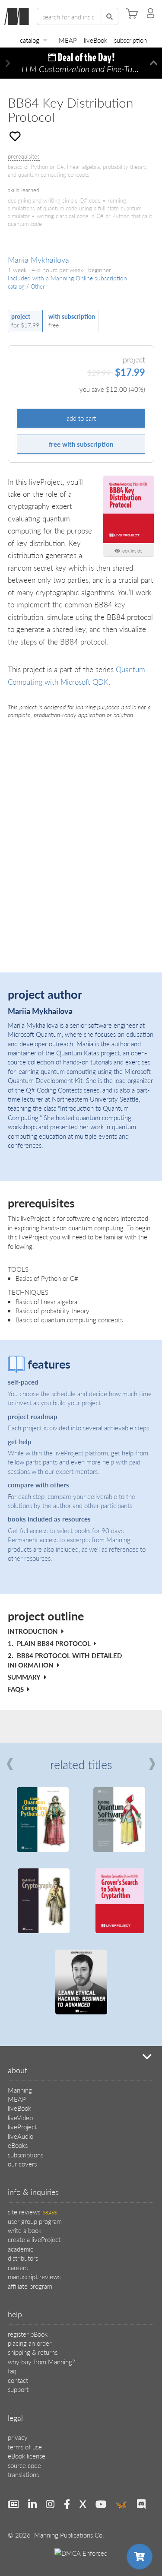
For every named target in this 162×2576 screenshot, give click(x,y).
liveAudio (21, 2136)
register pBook (28, 2334)
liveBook (95, 40)
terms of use (25, 2447)
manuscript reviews (34, 2276)
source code (24, 2465)
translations (23, 2474)
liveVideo (20, 2117)
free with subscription (81, 444)
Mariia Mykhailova (38, 259)
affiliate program (30, 2286)
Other (38, 286)
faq (12, 2371)
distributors (23, 2258)
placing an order (30, 2343)
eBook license (27, 2456)
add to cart (81, 418)
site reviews (32, 2212)
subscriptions (25, 2155)
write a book (25, 2230)
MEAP (68, 40)
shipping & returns (33, 2352)
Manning (20, 2090)
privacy (18, 2437)
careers (18, 2267)
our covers (22, 2164)
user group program (35, 2221)
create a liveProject (34, 2239)
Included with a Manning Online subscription (67, 278)
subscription (130, 40)
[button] (8, 63)
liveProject (22, 2127)
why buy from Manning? (41, 2362)
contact (18, 2380)
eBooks (18, 2145)
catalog (30, 40)
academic (21, 2249)
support (18, 2389)
